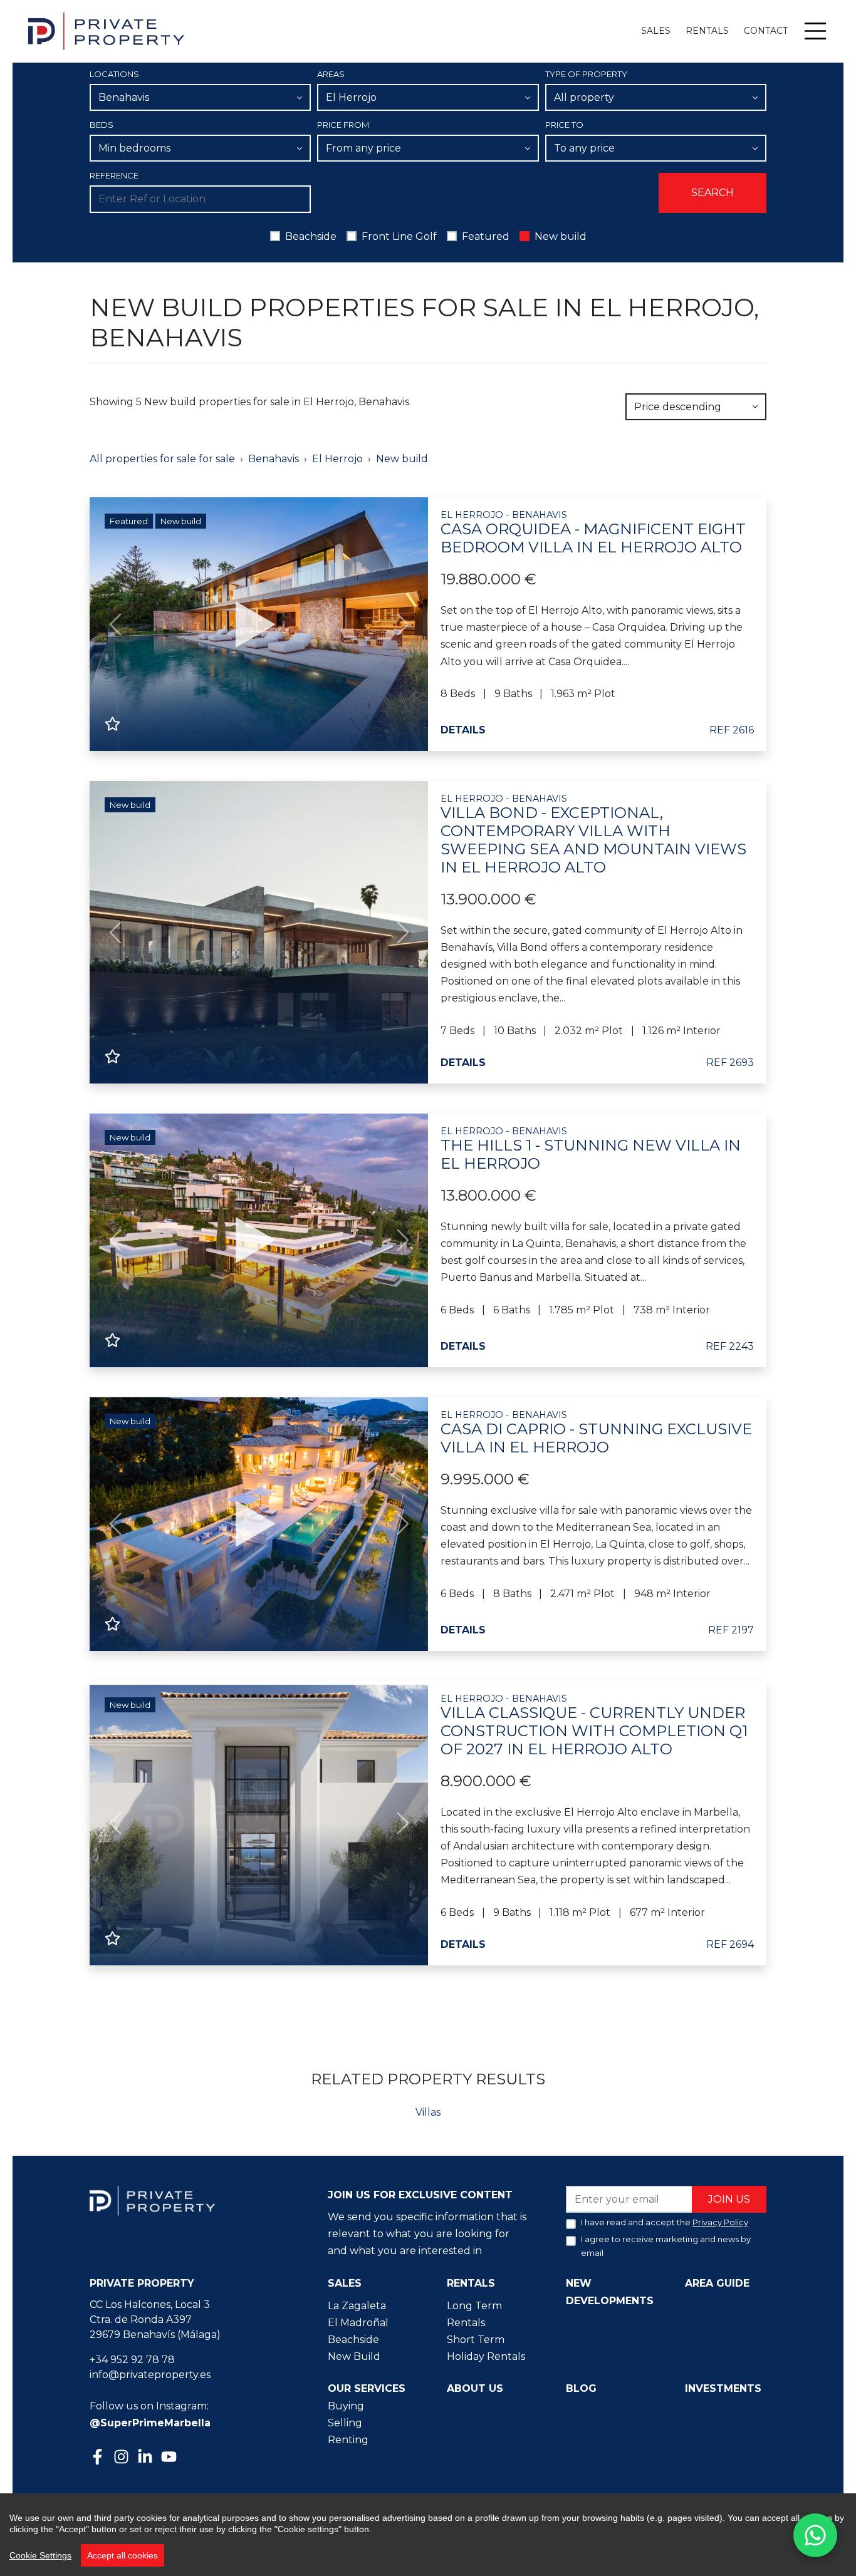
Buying (346, 2406)
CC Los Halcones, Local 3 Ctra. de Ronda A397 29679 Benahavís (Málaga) (155, 2320)
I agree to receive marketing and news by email (666, 2246)
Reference (114, 175)
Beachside (311, 236)
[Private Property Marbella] (106, 31)
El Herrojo (337, 459)
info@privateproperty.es (150, 2375)
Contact (766, 31)
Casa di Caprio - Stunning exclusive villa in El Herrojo (596, 1433)
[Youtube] (170, 2458)
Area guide (717, 2283)
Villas (428, 2112)
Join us (729, 2199)
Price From (343, 125)
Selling (345, 2423)
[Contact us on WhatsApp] (815, 2535)
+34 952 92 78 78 (132, 2360)
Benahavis (274, 459)
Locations (114, 74)
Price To (564, 125)
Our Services (367, 2388)
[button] (115, 624)
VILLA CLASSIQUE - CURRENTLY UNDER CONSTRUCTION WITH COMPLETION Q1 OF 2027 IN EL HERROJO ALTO (594, 1726)
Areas (331, 74)
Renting (348, 2440)
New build (561, 236)
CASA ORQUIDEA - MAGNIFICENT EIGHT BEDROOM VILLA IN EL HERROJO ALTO (593, 533)
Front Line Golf (399, 236)
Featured (486, 236)
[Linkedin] (147, 2458)
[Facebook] (99, 2458)
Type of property (586, 74)
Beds (102, 125)
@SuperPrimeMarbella (150, 2423)
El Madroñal (358, 2323)
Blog (581, 2388)
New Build (354, 2356)
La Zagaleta (357, 2306)
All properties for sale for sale (162, 459)
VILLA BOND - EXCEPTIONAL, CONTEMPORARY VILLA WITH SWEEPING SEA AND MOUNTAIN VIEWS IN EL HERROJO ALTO (593, 835)
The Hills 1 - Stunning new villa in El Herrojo (591, 1149)
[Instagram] (123, 2455)
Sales (656, 31)
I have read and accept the (665, 2222)
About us (475, 2388)
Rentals (707, 31)
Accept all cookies (123, 2555)
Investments (723, 2388)
